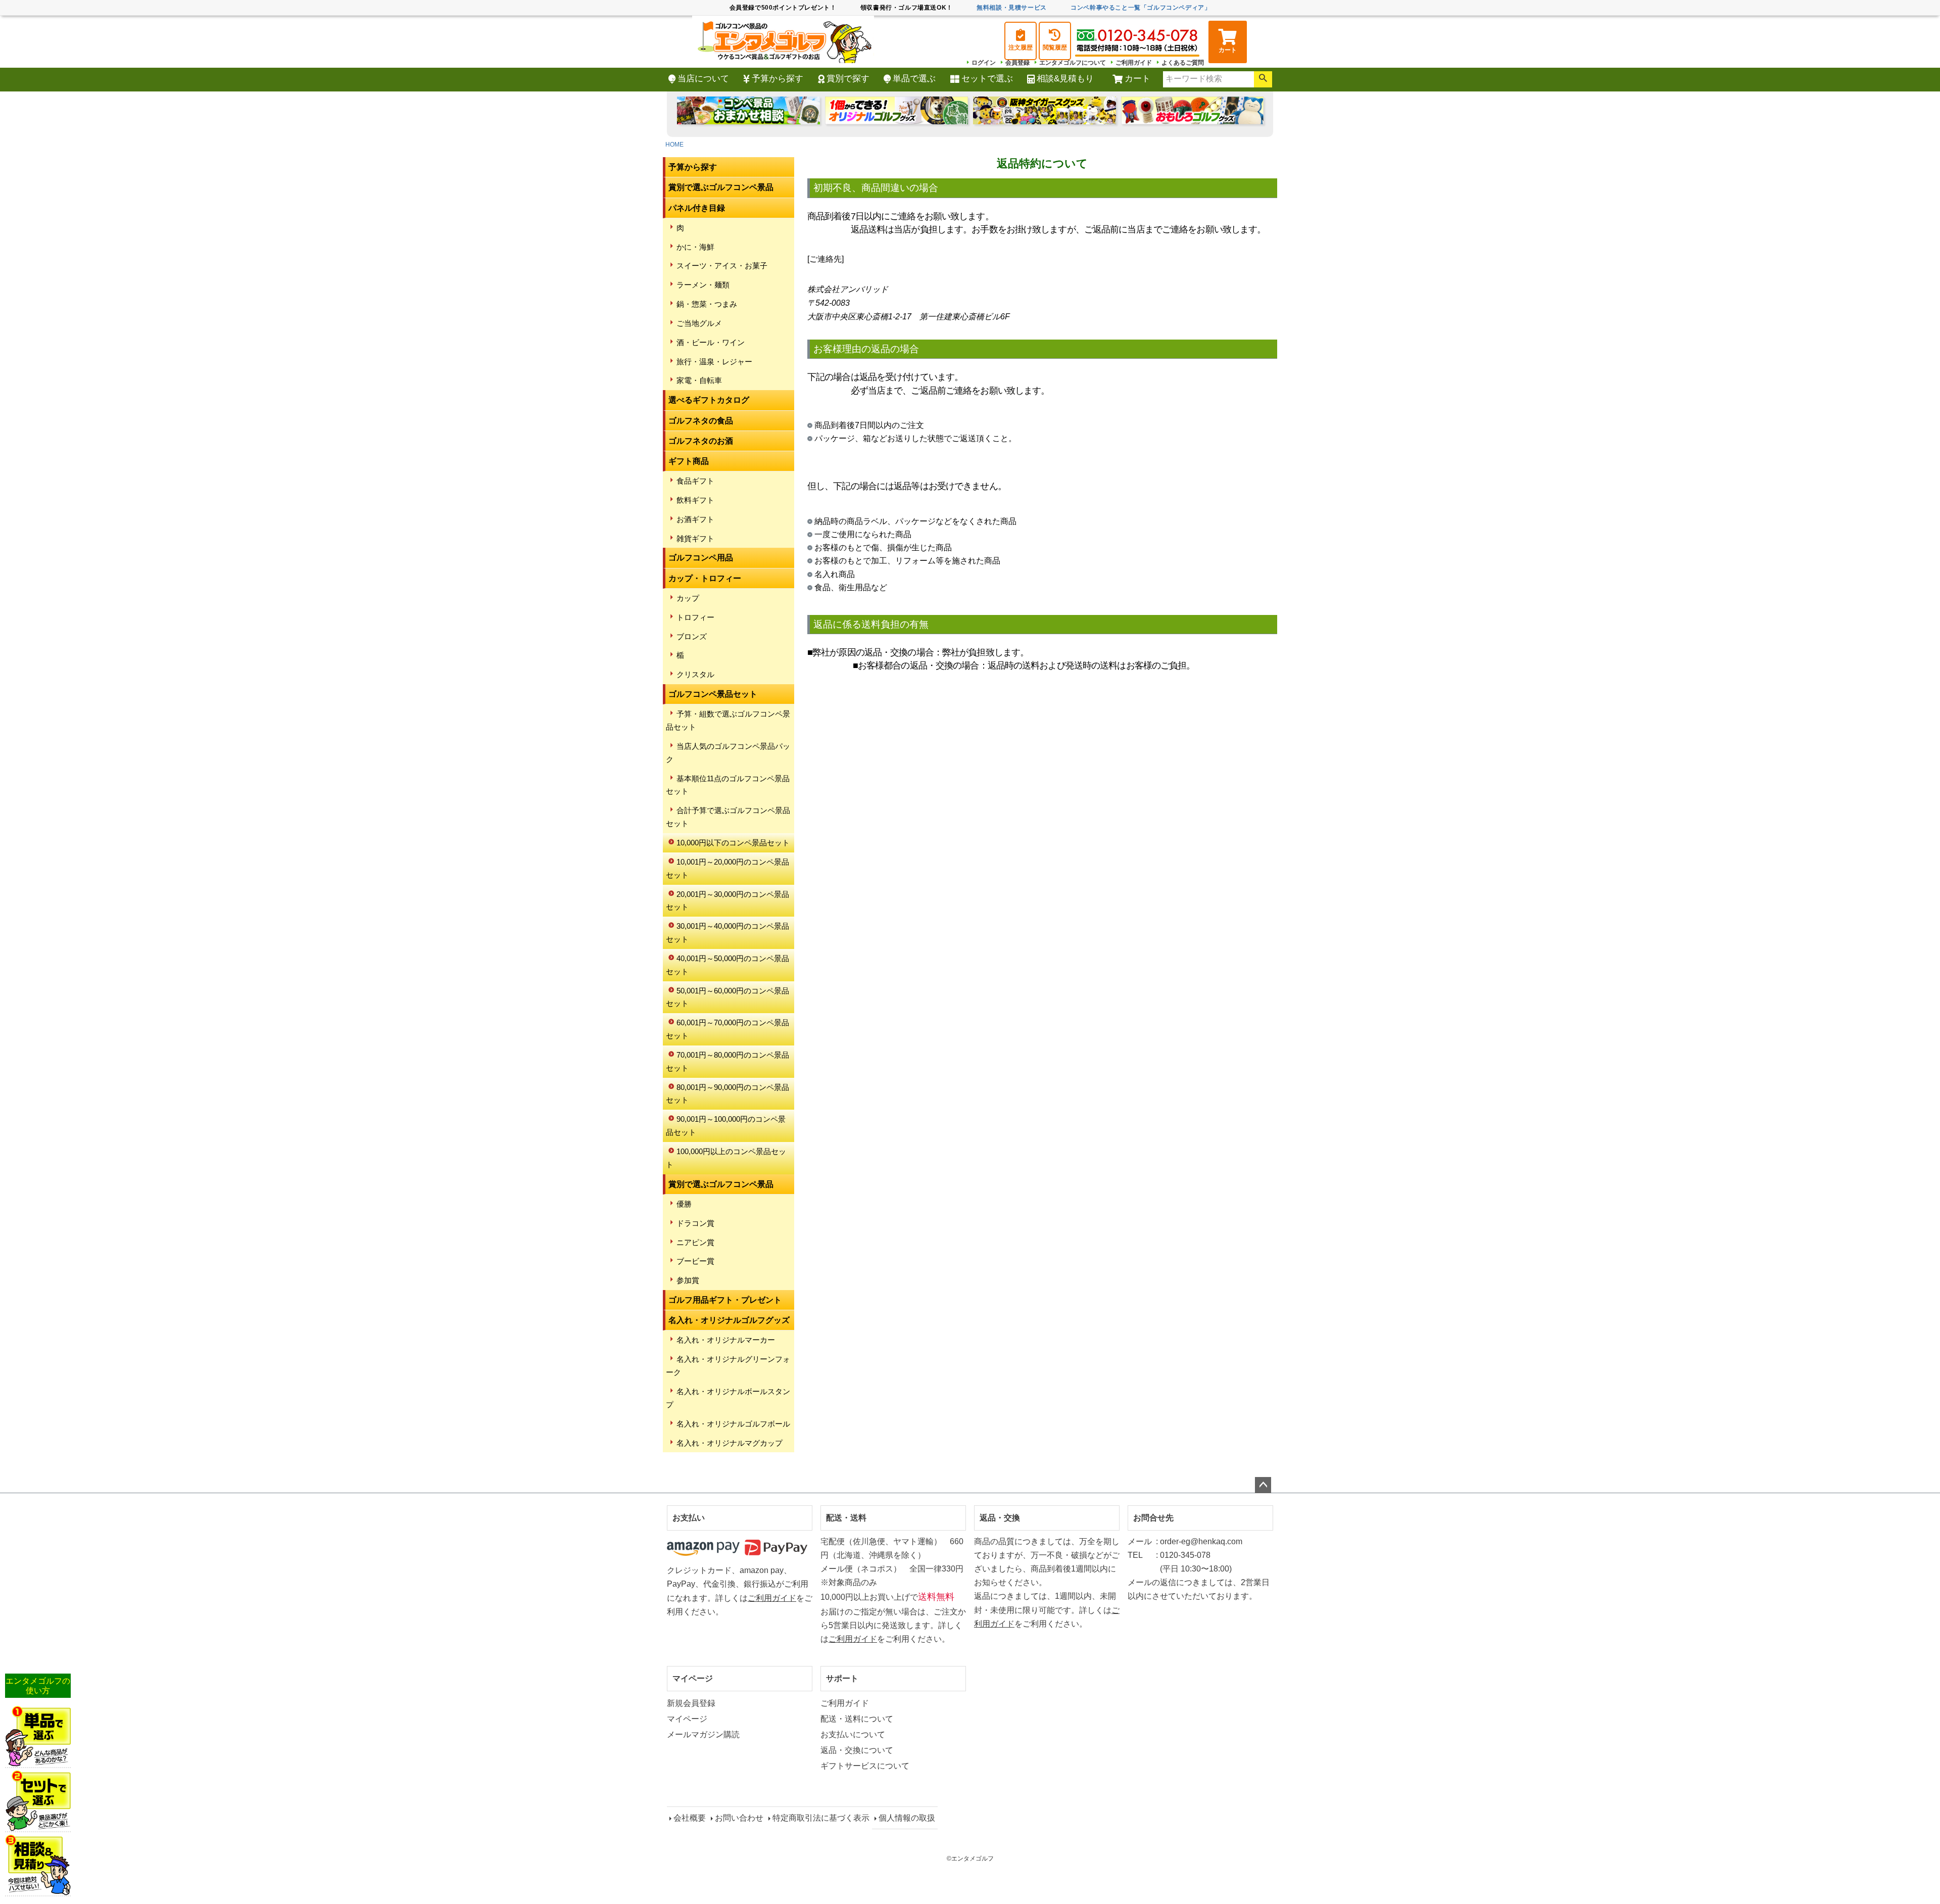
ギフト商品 (689, 461)
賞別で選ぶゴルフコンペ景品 (721, 187)
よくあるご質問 (1183, 63)
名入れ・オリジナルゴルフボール (733, 1424)
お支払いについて (853, 1734)
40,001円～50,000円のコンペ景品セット (727, 965)
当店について (703, 79)
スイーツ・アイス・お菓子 (722, 266)
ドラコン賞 (695, 1223)
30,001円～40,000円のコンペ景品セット (727, 933)
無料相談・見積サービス (1012, 8)
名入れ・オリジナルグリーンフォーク (728, 1366)
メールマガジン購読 (703, 1734)
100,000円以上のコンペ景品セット (726, 1158)
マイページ (693, 1678)
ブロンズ (692, 636)
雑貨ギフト (695, 538)
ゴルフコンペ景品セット (713, 694)
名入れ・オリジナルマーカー (726, 1340)
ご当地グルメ (699, 323)
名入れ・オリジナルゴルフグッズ (729, 1320)
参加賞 (688, 1280)
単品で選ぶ (914, 79)
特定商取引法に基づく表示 (821, 1818)
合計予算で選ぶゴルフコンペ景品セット (728, 817)
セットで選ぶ (987, 79)
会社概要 (690, 1818)
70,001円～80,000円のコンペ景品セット (727, 1061)
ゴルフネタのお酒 (701, 441)
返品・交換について (857, 1750)
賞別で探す (848, 79)
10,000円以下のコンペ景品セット (733, 843)
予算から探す (778, 79)
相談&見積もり (1065, 79)
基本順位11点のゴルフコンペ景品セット (728, 785)
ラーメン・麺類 (703, 285)
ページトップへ (1263, 1485)
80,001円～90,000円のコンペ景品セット (727, 1094)
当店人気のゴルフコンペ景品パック (728, 753)
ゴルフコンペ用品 (701, 558)
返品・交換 (1000, 1518)
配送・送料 (846, 1518)
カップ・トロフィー (705, 578)
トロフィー (695, 617)
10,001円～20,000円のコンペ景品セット (727, 868)
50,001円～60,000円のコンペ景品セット (727, 997)
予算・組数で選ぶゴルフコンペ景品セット (728, 720)
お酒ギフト (695, 519)
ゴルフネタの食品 (701, 421)
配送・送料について (857, 1719)
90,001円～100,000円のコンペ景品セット (726, 1126)
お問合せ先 (1153, 1518)
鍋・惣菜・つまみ (707, 304)
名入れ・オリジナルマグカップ (730, 1443)
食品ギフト (695, 481)
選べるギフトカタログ (709, 400)
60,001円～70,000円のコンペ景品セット (727, 1029)
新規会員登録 (691, 1703)
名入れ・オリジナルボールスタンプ (728, 1398)
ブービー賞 (695, 1261)
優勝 (684, 1204)
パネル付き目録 (697, 208)
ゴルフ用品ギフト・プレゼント (725, 1300)
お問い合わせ (739, 1818)
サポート (842, 1678)
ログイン (984, 63)
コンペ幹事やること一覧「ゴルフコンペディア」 (1141, 8)
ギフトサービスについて (865, 1766)
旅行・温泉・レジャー (714, 362)
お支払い (689, 1518)
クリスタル (695, 674)
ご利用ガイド (1134, 63)
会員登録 (1017, 63)
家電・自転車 (699, 380)
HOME (674, 145)
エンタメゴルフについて (1073, 63)
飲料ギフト (695, 500)
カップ (688, 598)
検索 (1263, 79)
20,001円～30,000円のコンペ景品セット (727, 901)
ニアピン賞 (695, 1242)
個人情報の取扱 (907, 1818)
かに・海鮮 (695, 247)
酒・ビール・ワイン (711, 342)
